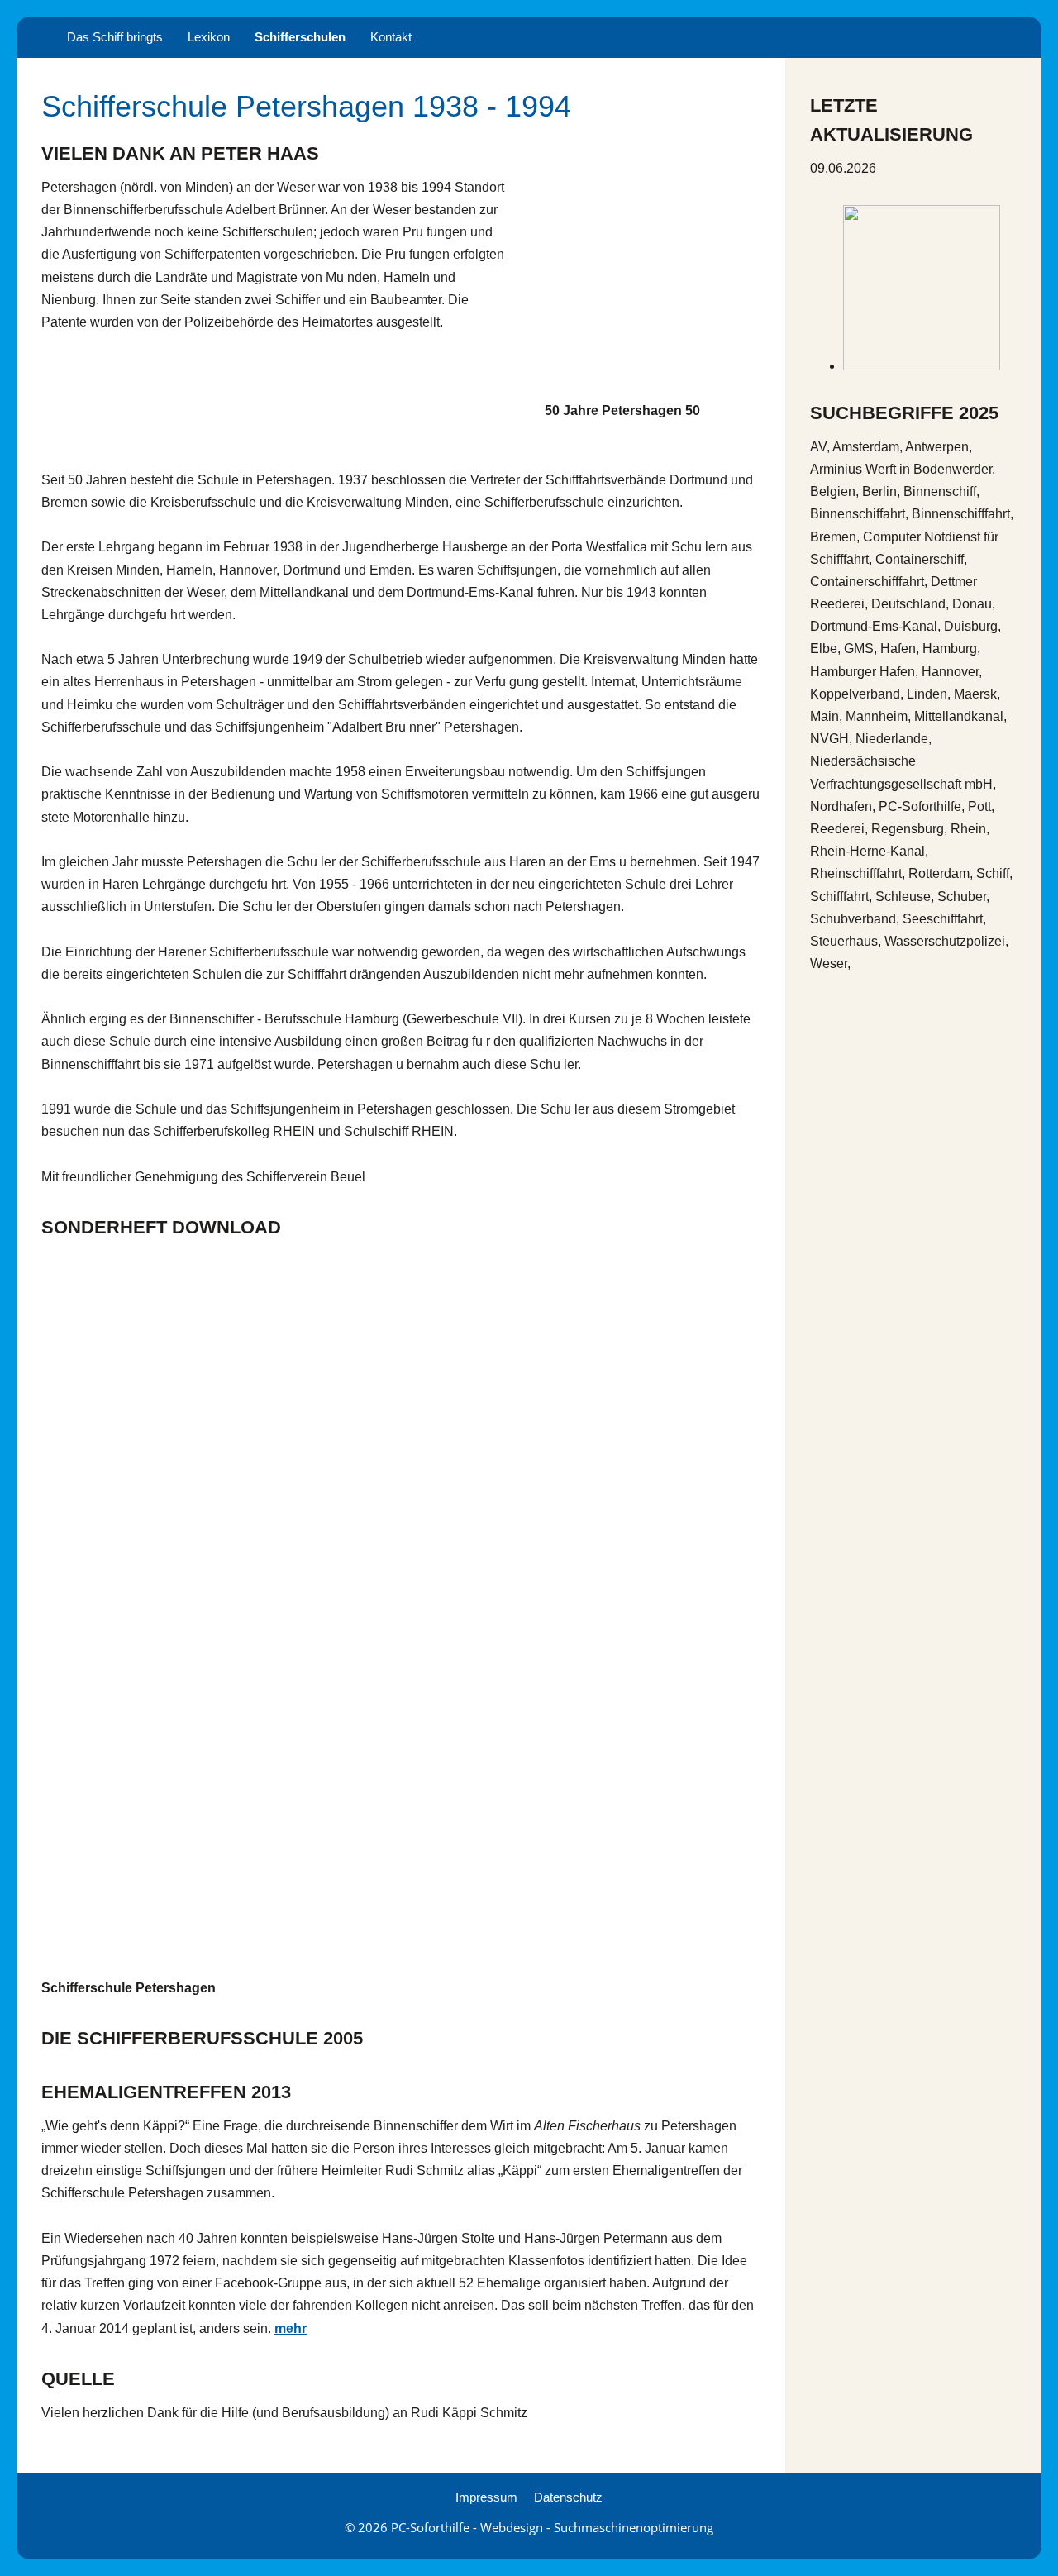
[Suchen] (1022, 37)
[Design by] (922, 366)
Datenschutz (568, 2497)
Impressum (486, 2497)
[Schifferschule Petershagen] (401, 1610)
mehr (291, 2328)
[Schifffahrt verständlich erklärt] (36, 37)
